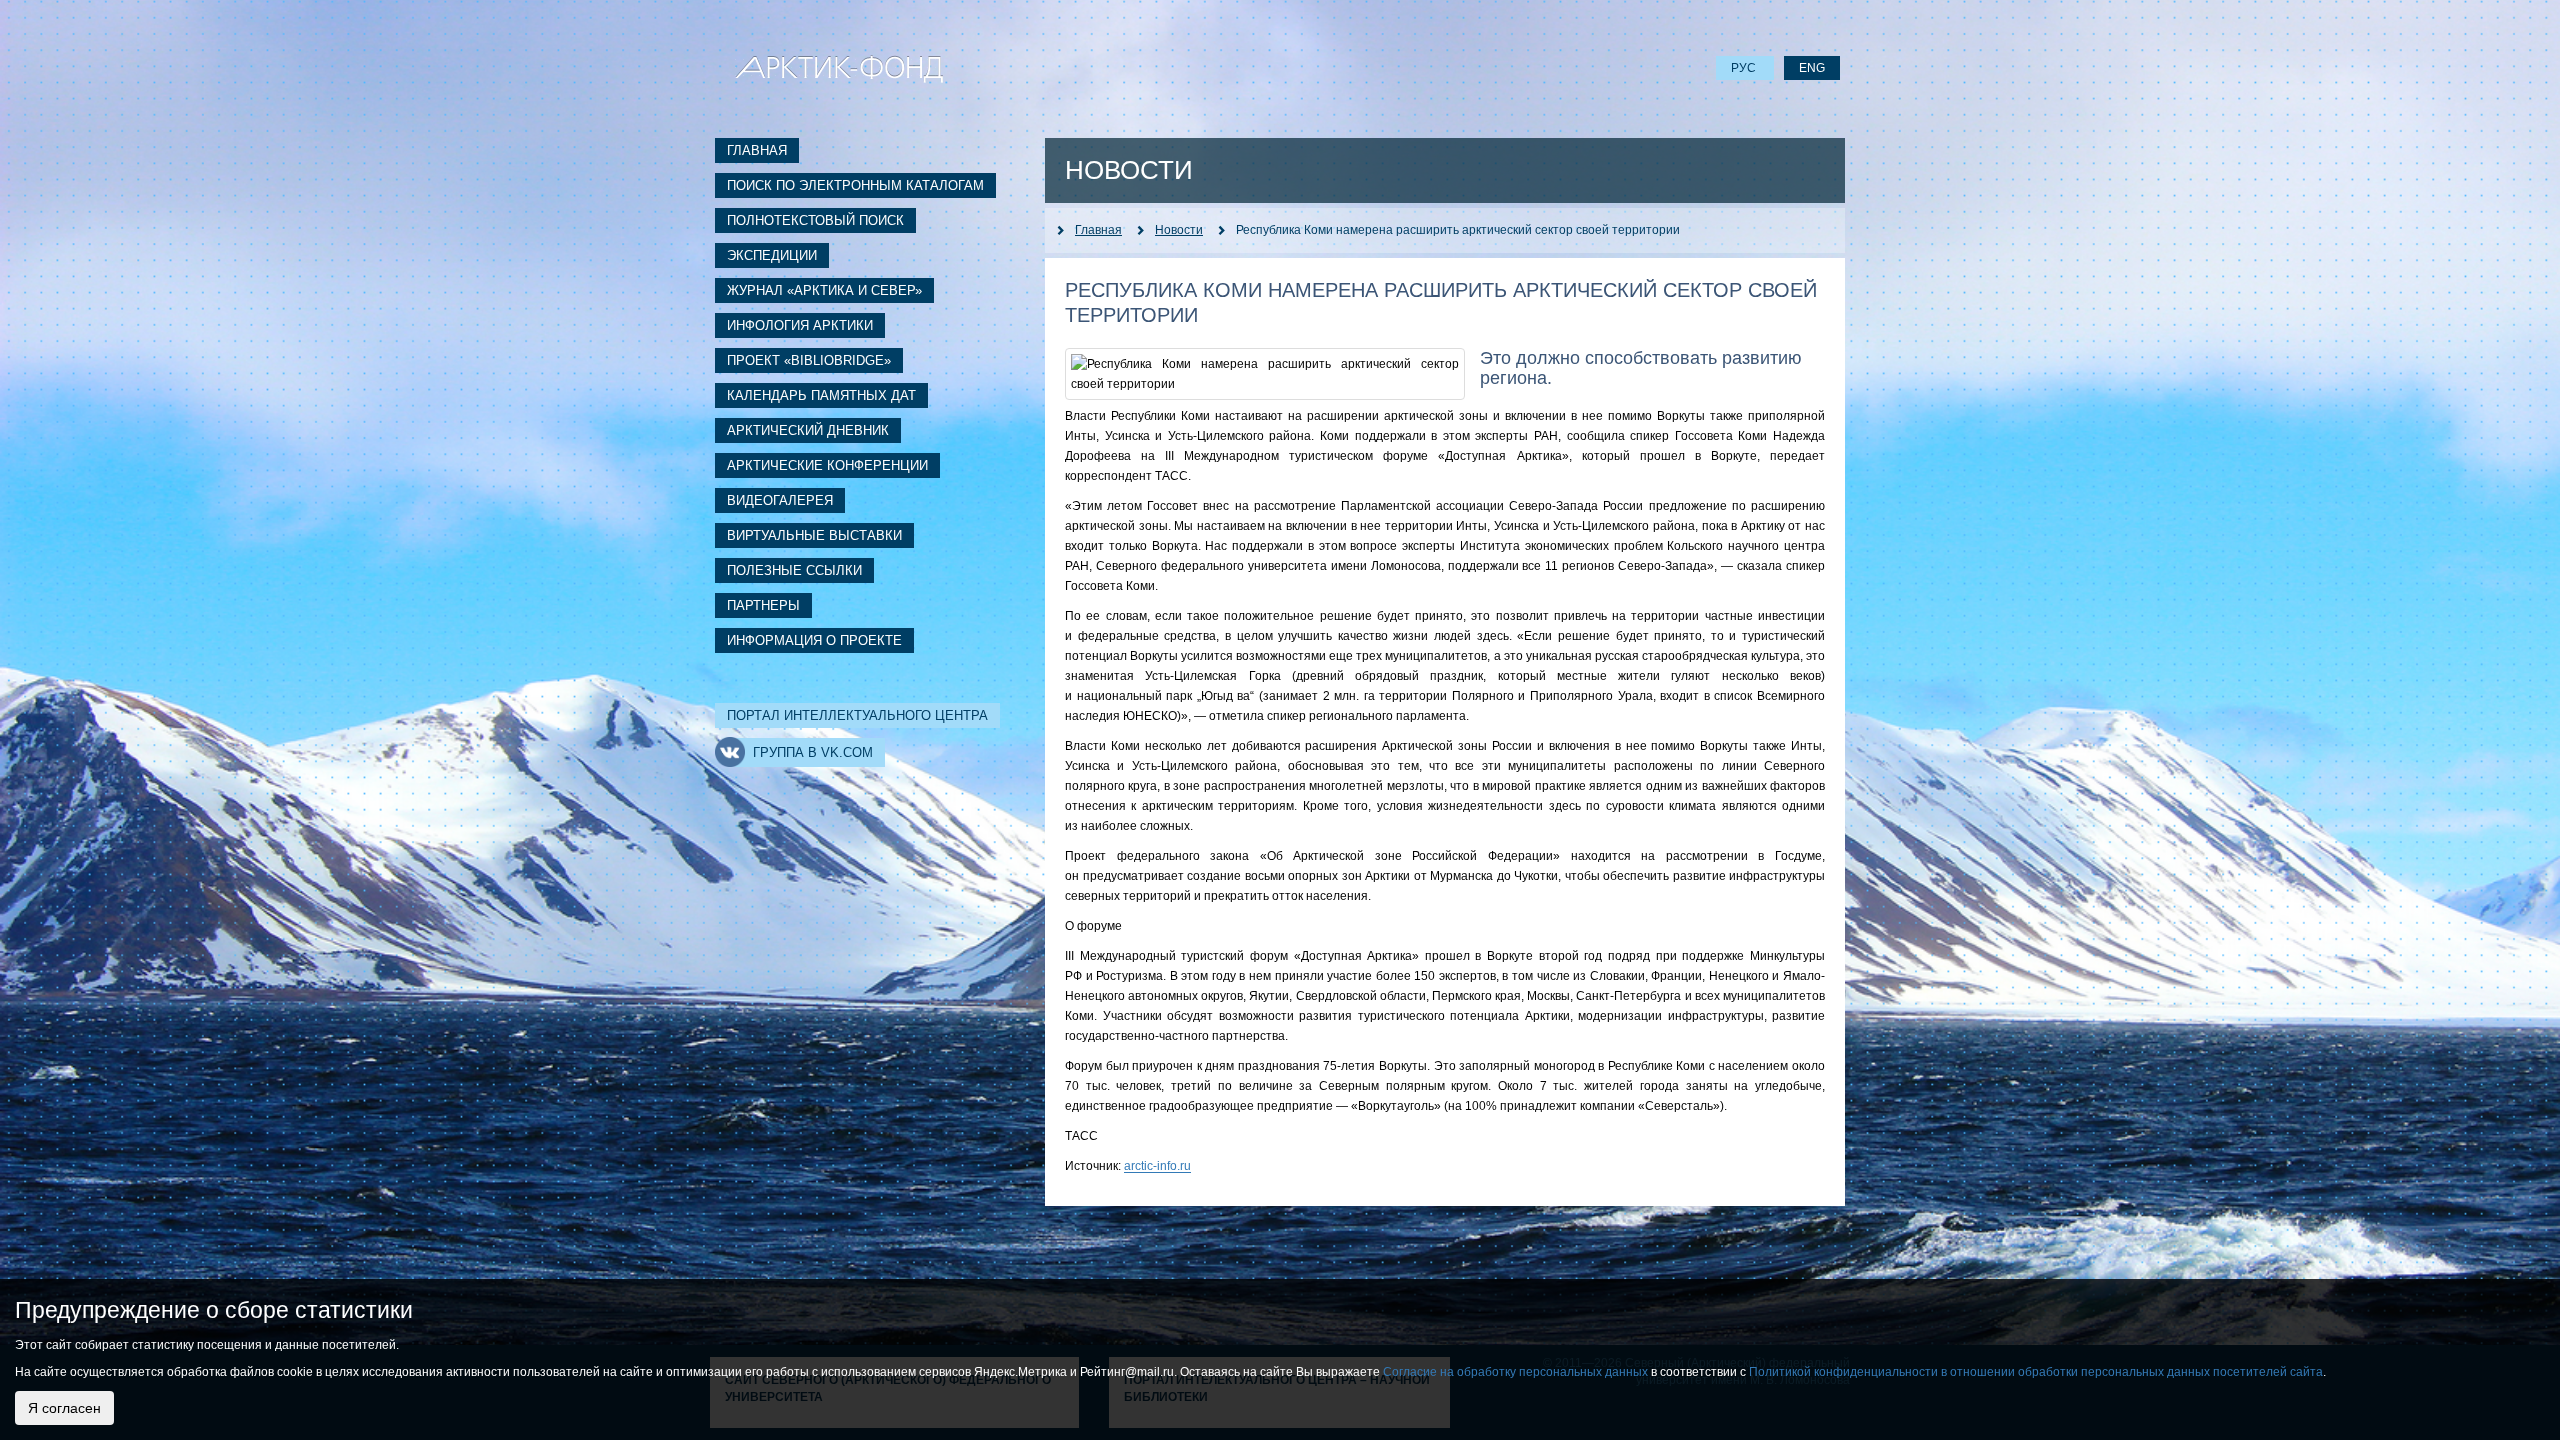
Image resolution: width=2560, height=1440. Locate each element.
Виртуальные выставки (814, 535)
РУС (1745, 68)
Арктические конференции (827, 465)
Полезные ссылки (794, 570)
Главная (757, 150)
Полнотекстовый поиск (815, 220)
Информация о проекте (814, 640)
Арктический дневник (808, 430)
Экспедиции (772, 255)
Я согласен (64, 1408)
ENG (1812, 68)
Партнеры (763, 605)
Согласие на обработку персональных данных (1515, 1372)
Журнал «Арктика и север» (824, 290)
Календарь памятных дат (821, 395)
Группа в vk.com (813, 752)
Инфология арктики (800, 325)
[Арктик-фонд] (839, 68)
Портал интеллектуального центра (857, 715)
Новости (1179, 230)
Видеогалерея (780, 500)
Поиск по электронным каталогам (855, 185)
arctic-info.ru (1157, 1166)
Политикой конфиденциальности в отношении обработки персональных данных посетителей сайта (2036, 1372)
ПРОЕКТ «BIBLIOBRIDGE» (809, 360)
